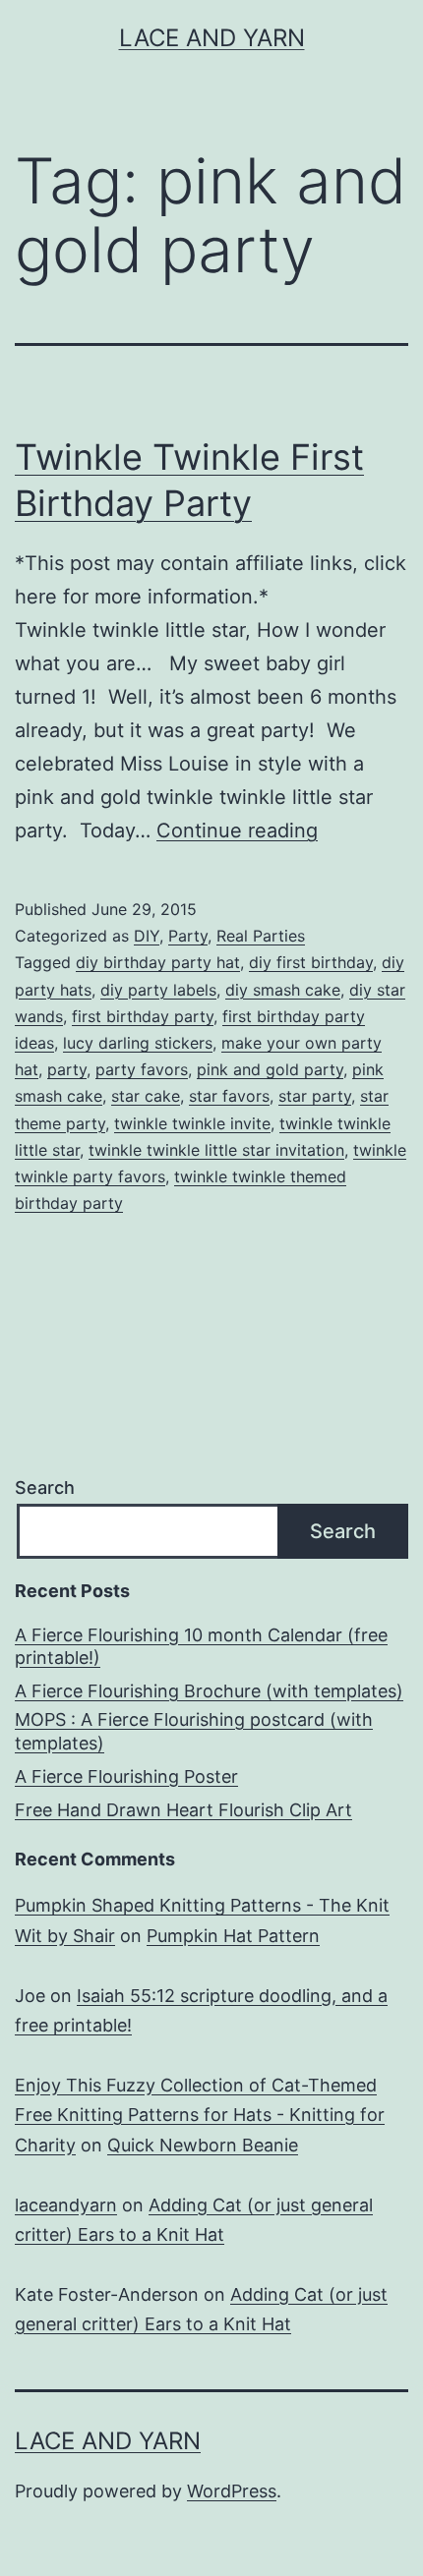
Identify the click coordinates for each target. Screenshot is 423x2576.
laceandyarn (66, 2205)
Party (188, 936)
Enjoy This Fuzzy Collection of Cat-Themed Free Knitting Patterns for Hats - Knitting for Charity (200, 2115)
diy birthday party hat (158, 962)
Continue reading (237, 830)
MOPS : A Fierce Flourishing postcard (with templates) (194, 1731)
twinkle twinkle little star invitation (216, 1150)
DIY (147, 936)
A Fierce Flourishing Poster (126, 1776)
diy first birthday (311, 962)
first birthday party (143, 1016)
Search (45, 1488)
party (67, 1069)
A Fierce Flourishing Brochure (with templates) (209, 1691)
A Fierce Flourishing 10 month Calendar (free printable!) (201, 1646)
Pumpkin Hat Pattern (233, 1936)
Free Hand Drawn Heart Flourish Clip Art (183, 1810)
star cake (146, 1096)
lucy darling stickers (138, 1043)
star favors (229, 1096)
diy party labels (158, 990)
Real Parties (261, 936)
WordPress (232, 2491)
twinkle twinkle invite (192, 1123)
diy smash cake (283, 990)
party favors (142, 1069)
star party (315, 1096)
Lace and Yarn (212, 38)
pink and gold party (270, 1069)
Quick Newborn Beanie (203, 2145)
